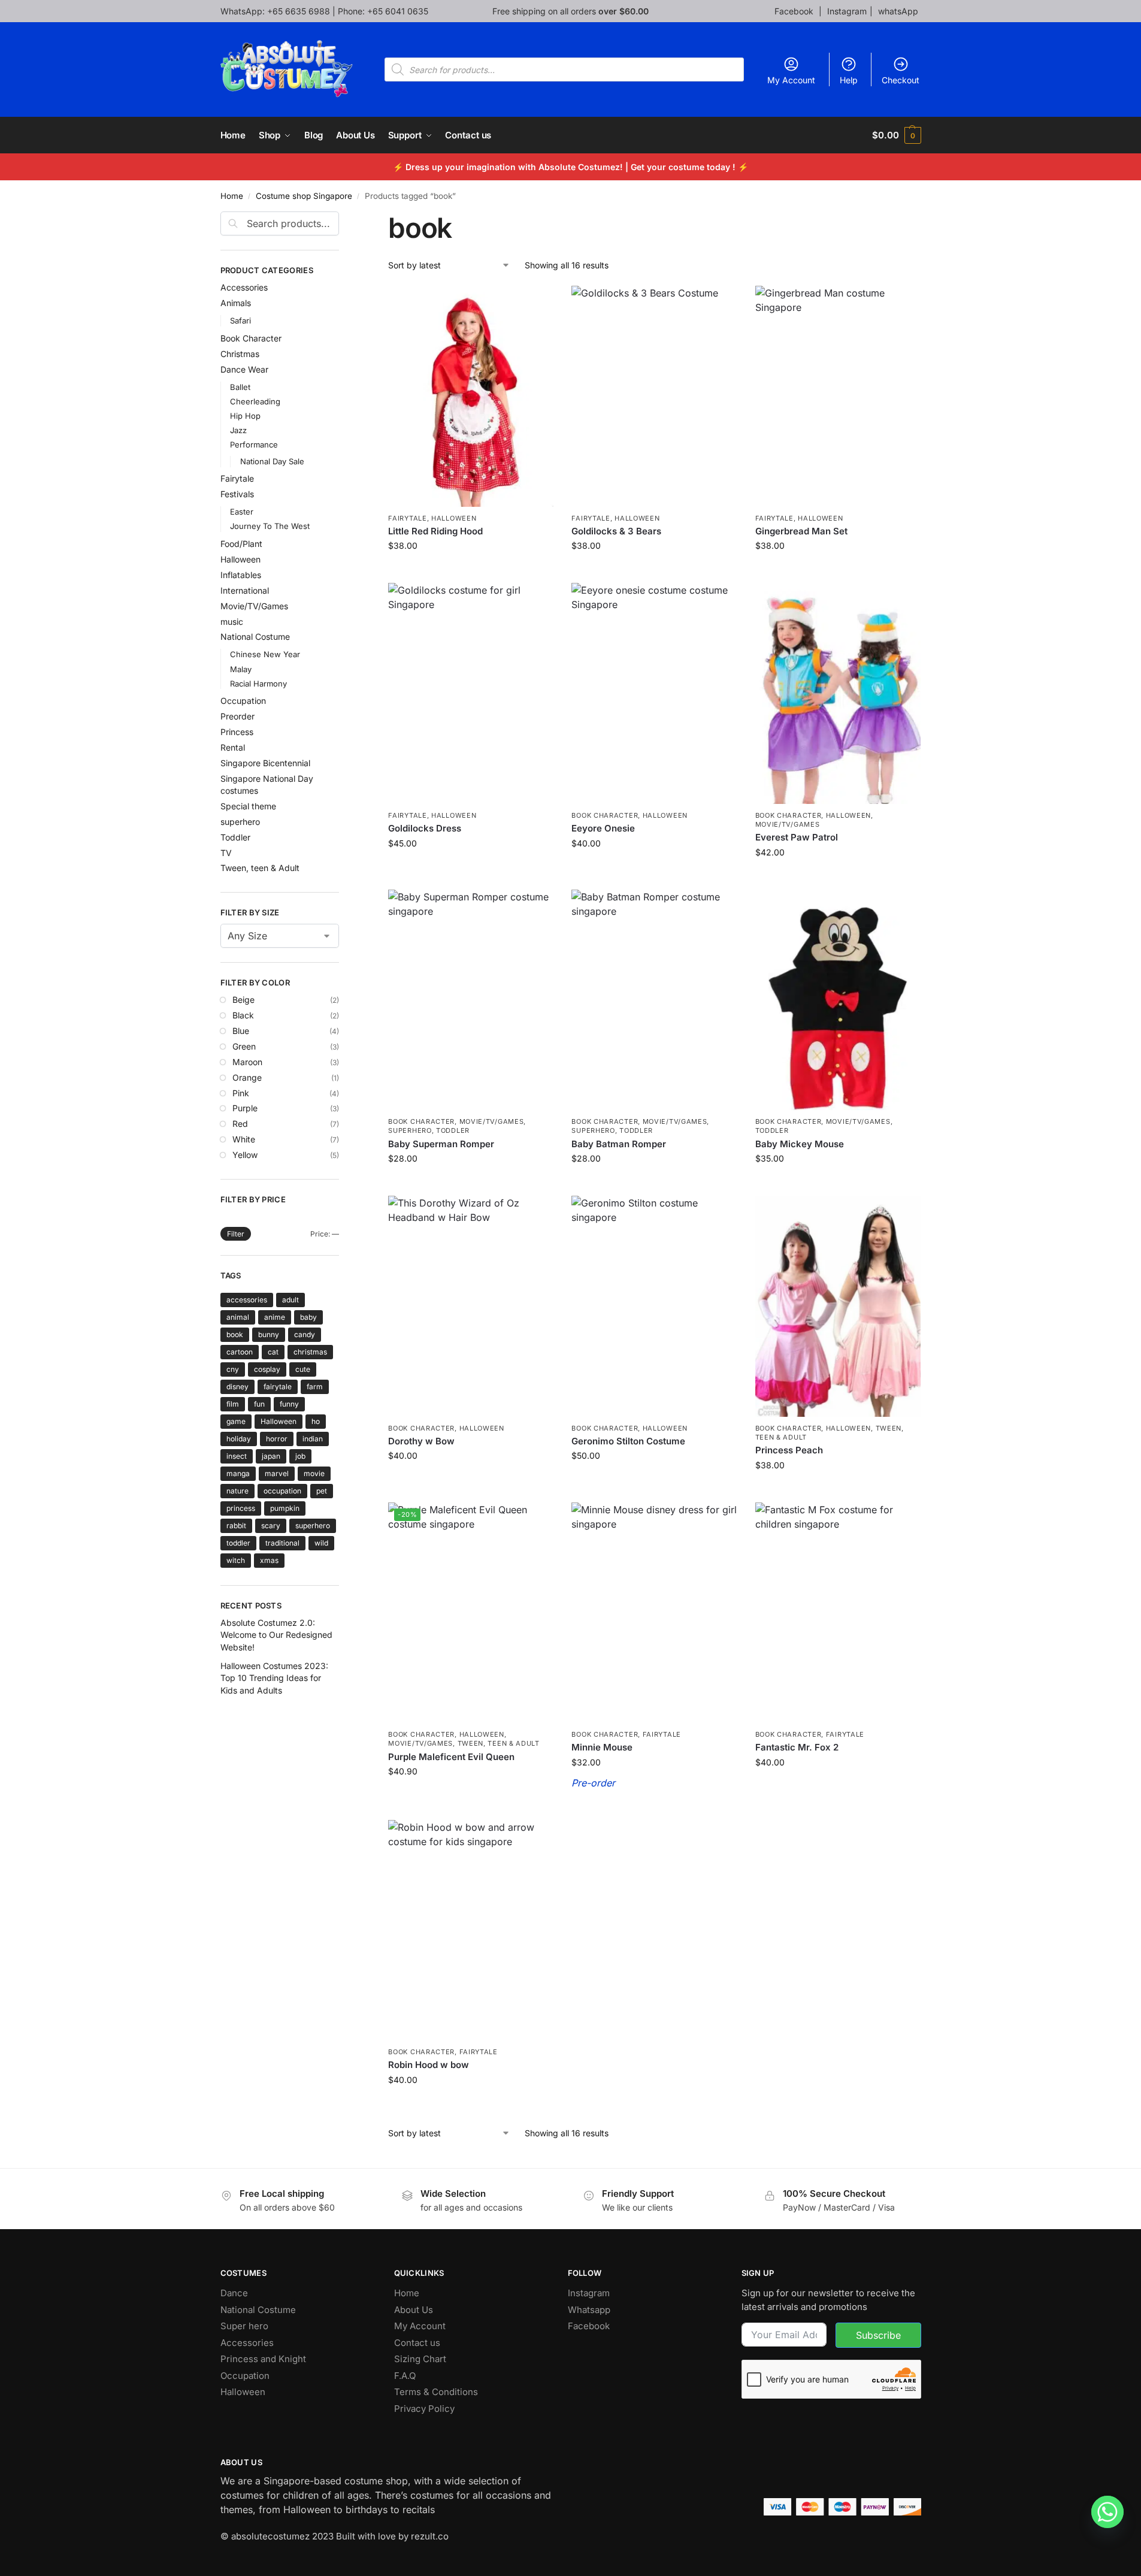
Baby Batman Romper (619, 1144)
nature (237, 1491)
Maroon (247, 1062)
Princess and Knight (263, 2359)
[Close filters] (343, 219)
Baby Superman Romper (441, 1144)
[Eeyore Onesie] (654, 693)
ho (316, 1421)
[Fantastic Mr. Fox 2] (838, 1613)
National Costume (255, 637)
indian (313, 1439)
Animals (236, 303)
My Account (791, 80)
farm (315, 1387)
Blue (241, 1031)
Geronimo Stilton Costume (628, 1441)
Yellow (245, 1155)
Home (232, 196)
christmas (310, 1352)
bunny (269, 1334)
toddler (238, 1543)
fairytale (278, 1387)
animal (238, 1317)
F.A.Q (405, 2376)
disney (237, 1387)
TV (226, 853)
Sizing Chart (420, 2359)
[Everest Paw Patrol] (838, 693)
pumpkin (285, 1508)
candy (305, 1334)
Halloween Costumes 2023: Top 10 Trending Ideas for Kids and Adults (274, 1678)
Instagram (847, 11)
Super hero (244, 2326)
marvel (277, 1473)
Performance (254, 445)
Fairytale (407, 518)
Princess (237, 732)
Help (849, 80)
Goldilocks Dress (425, 828)
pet (322, 1491)
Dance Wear (244, 369)
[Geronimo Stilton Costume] (654, 1306)
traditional (282, 1543)
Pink (241, 1093)
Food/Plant (241, 544)
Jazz (238, 430)
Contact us (417, 2343)
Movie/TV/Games (788, 824)
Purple (245, 1108)
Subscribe (878, 2335)
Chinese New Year (265, 654)
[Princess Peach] (838, 1306)
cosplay (267, 1369)
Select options (471, 571)
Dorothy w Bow (421, 1441)
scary (271, 1526)
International (245, 590)
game (236, 1421)
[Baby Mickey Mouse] (838, 1000)
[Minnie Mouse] (654, 1613)
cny (233, 1369)
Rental (233, 747)
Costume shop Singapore (304, 196)
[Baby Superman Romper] (471, 1000)
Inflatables (241, 575)
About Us (414, 2310)
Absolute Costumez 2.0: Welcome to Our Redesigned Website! (276, 1635)
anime (275, 1317)
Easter (242, 512)
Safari (240, 321)
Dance (234, 2293)
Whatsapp (589, 2310)
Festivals (237, 494)
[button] (896, 135)
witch (236, 1560)
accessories (247, 1300)
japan (271, 1456)
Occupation (243, 701)
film (233, 1404)
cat (273, 1352)
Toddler (453, 1130)
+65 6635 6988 (299, 11)
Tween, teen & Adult (499, 1743)
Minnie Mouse (602, 1747)
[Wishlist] (535, 304)
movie (314, 1473)
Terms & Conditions (436, 2392)
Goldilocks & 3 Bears (616, 531)
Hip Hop (245, 416)
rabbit (236, 1526)
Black (243, 1015)
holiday (239, 1439)
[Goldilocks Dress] (471, 693)
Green (244, 1046)
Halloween (454, 518)
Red (240, 1124)
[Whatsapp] (1107, 2512)
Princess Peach (789, 1450)
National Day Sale (272, 461)
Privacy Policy (424, 2409)
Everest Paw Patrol (797, 837)
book (235, 1334)
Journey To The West (270, 526)
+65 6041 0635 (398, 11)
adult (290, 1300)
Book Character (605, 815)
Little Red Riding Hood (435, 531)
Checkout (901, 80)
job (300, 1456)
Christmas (240, 354)
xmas (269, 1560)
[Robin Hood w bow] (471, 1930)
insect (237, 1456)
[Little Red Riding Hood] (471, 396)
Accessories (244, 287)
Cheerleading (255, 401)
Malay (241, 669)
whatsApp (898, 11)
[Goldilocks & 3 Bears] (654, 396)
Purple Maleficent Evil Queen (451, 1757)
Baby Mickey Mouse (800, 1144)
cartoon (240, 1352)
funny (289, 1404)
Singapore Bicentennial (265, 763)
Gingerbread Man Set (801, 531)
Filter (236, 1234)
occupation (282, 1491)
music (232, 622)
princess (241, 1508)
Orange (247, 1077)
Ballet (240, 387)
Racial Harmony (258, 684)
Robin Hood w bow (429, 2065)
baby (308, 1317)
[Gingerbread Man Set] (838, 396)
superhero (410, 1130)
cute (303, 1369)
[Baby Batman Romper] (654, 1000)
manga (238, 1473)
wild (321, 1543)
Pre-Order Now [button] (655, 1808)
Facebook (795, 11)
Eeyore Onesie (603, 828)
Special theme (248, 806)
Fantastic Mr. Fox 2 (797, 1747)
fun (259, 1404)
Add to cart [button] (654, 571)
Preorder (237, 716)
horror (277, 1439)
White (244, 1139)
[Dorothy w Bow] (471, 1306)
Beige (243, 1000)
